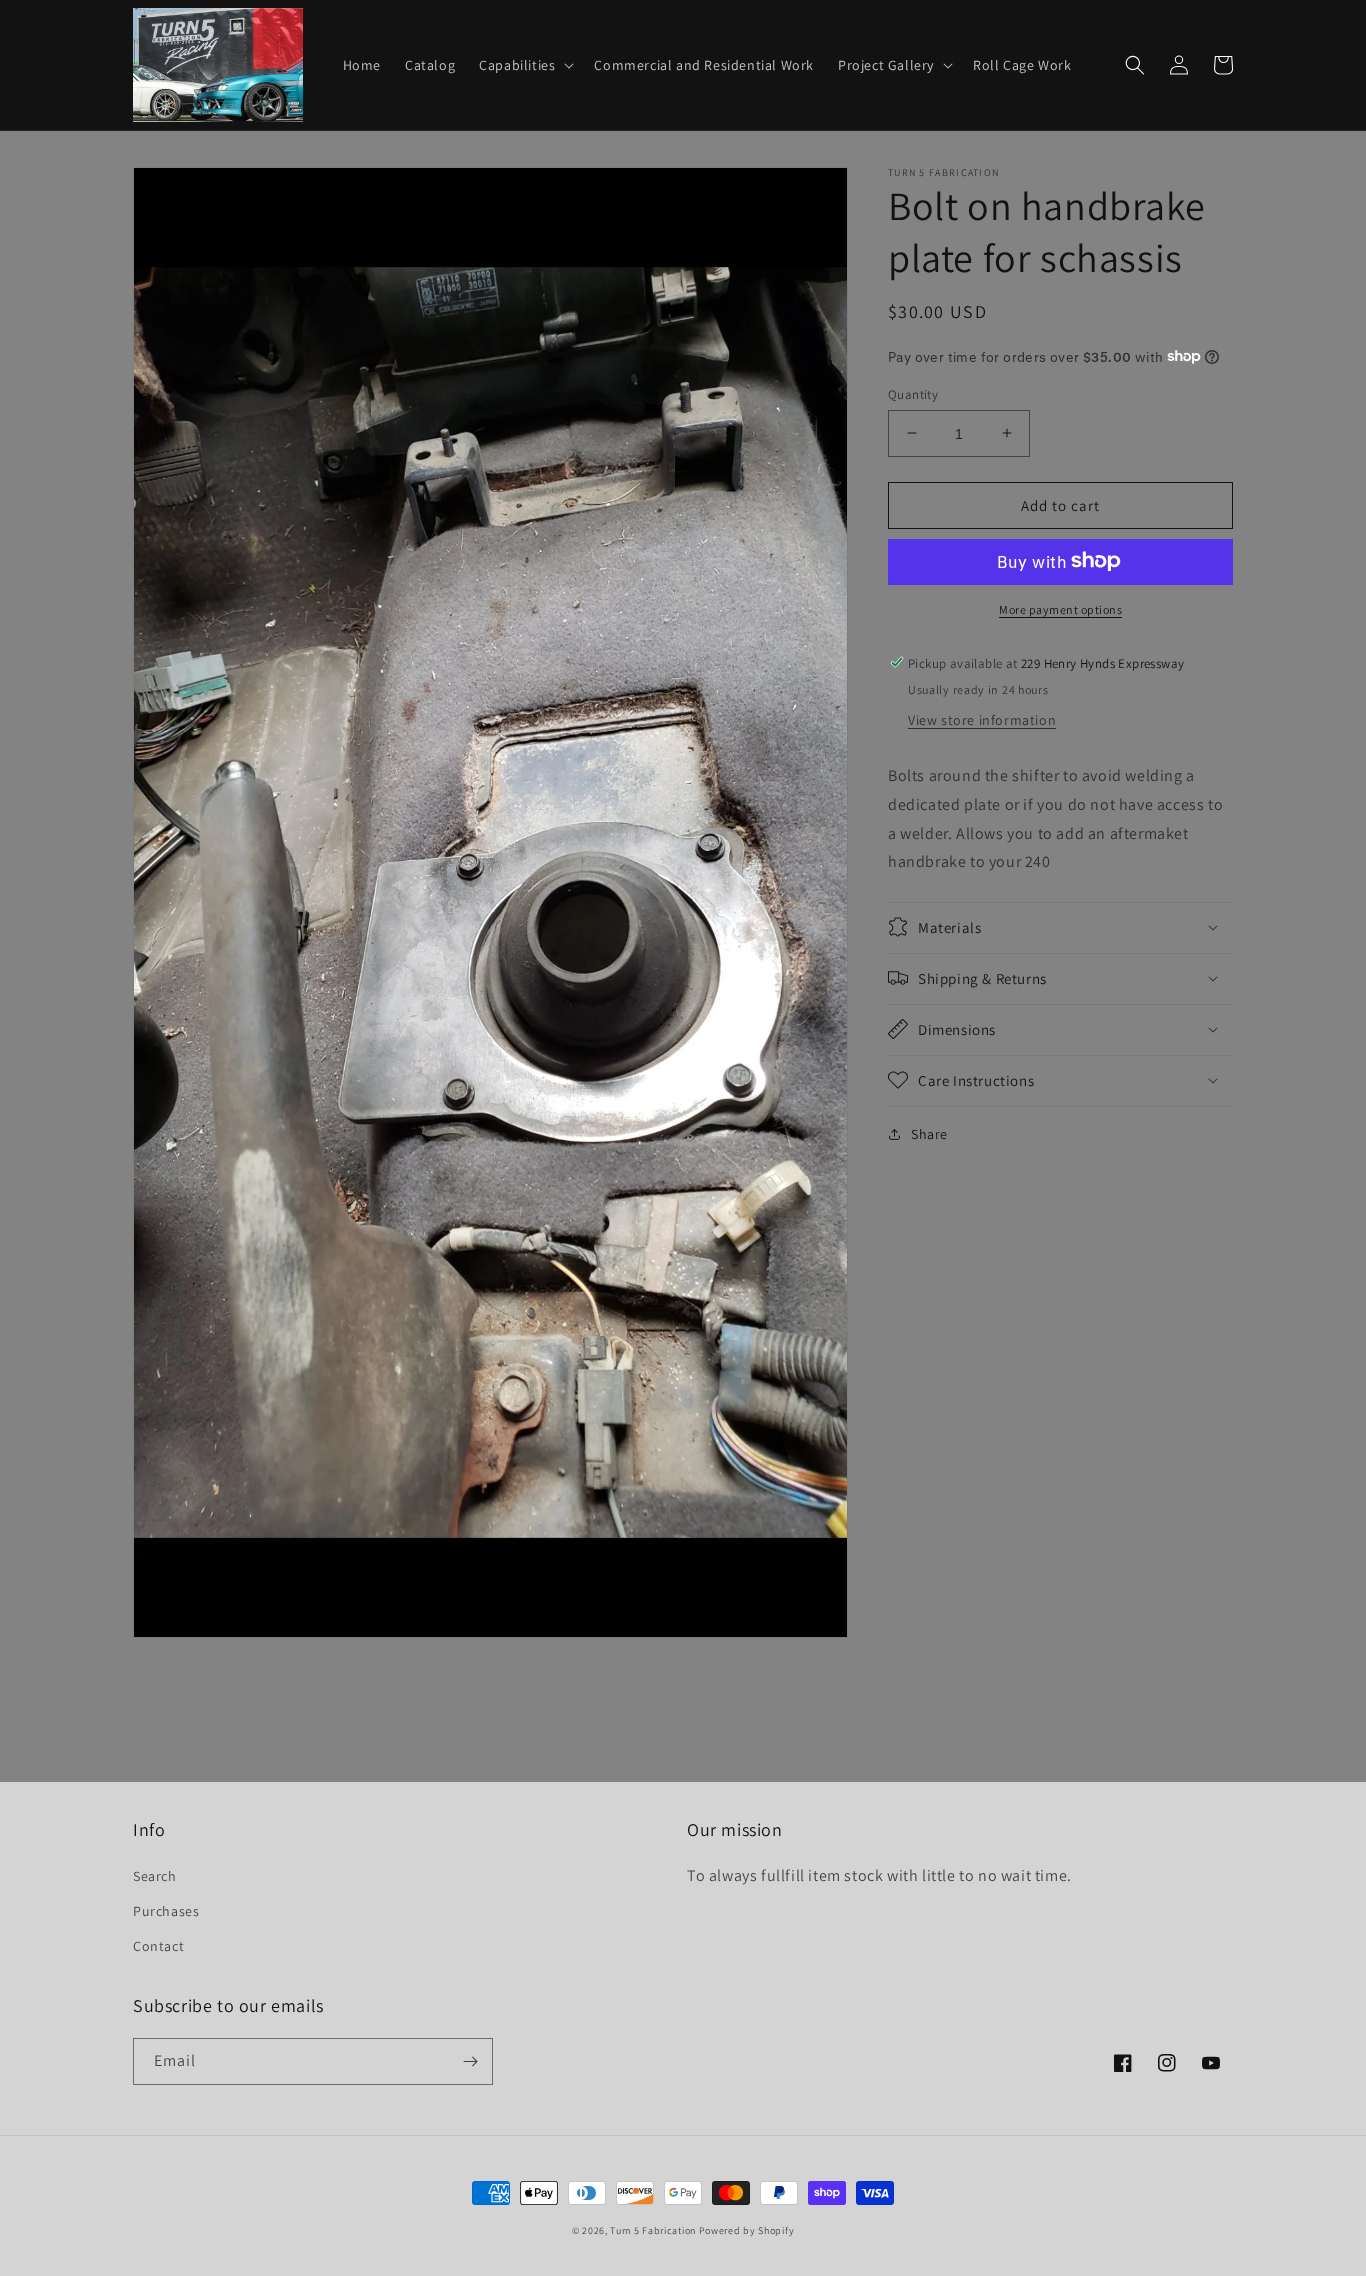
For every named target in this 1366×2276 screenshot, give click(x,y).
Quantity (913, 393)
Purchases (166, 1911)
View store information (982, 719)
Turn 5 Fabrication (653, 2230)
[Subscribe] (470, 2061)
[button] (524, 65)
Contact (158, 1946)
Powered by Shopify (747, 2230)
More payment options (1060, 608)
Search (155, 1876)
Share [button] (929, 1133)
